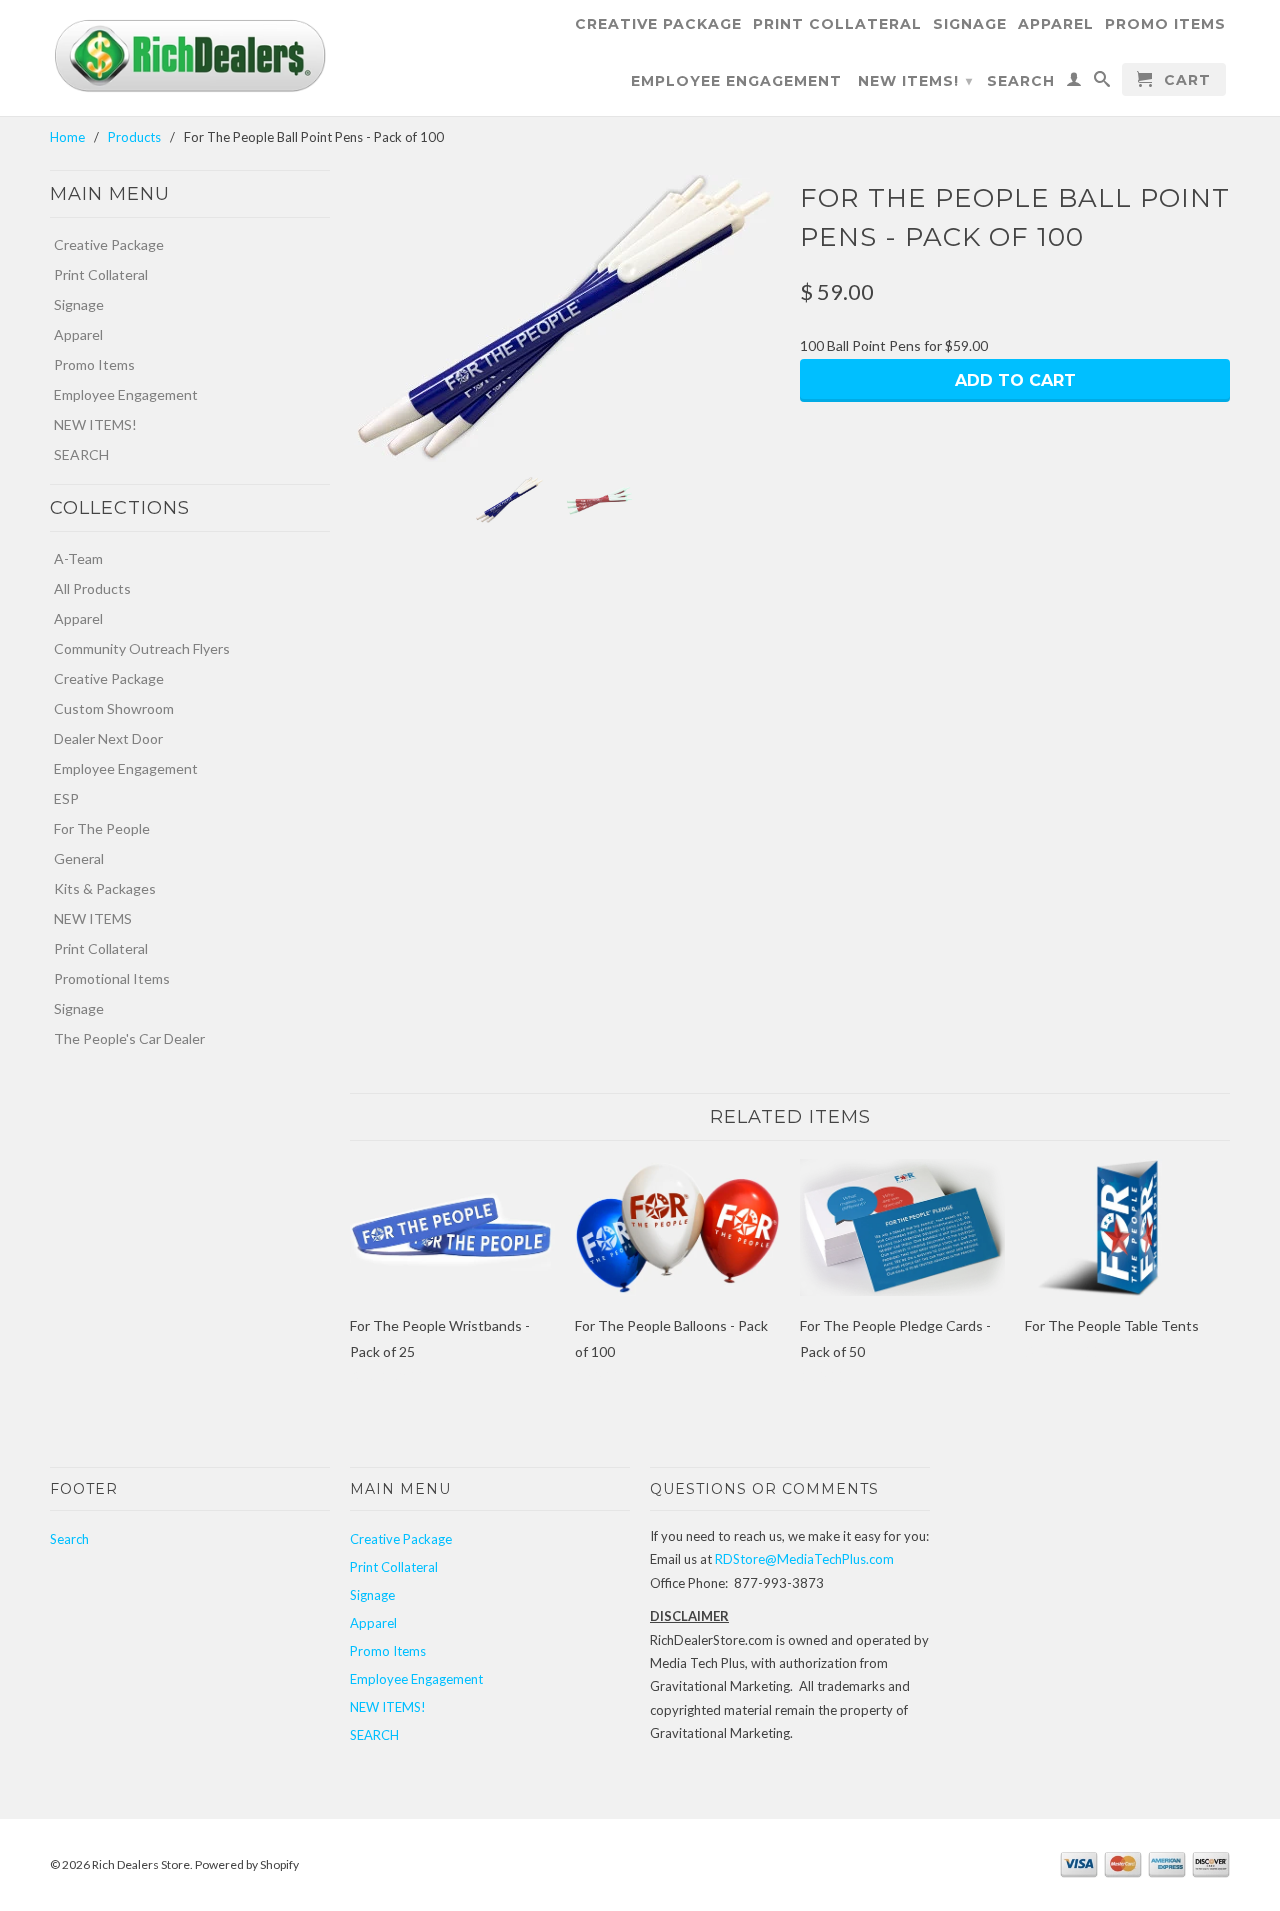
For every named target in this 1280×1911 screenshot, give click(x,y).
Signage (970, 24)
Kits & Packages (105, 888)
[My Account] (1074, 83)
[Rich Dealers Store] (190, 56)
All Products (92, 588)
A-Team (78, 558)
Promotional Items (112, 978)
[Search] (1102, 83)
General (79, 858)
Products (134, 137)
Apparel (1056, 24)
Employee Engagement (736, 81)
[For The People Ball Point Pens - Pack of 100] (565, 318)
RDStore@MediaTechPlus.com (804, 1559)
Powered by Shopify (247, 1864)
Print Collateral (837, 24)
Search (69, 1539)
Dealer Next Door (108, 738)
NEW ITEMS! (915, 81)
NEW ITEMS (93, 918)
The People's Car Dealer (129, 1038)
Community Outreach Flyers (142, 648)
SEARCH (1021, 81)
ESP (66, 798)
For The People (102, 828)
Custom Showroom (114, 708)
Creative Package (658, 24)
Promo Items (1165, 24)
